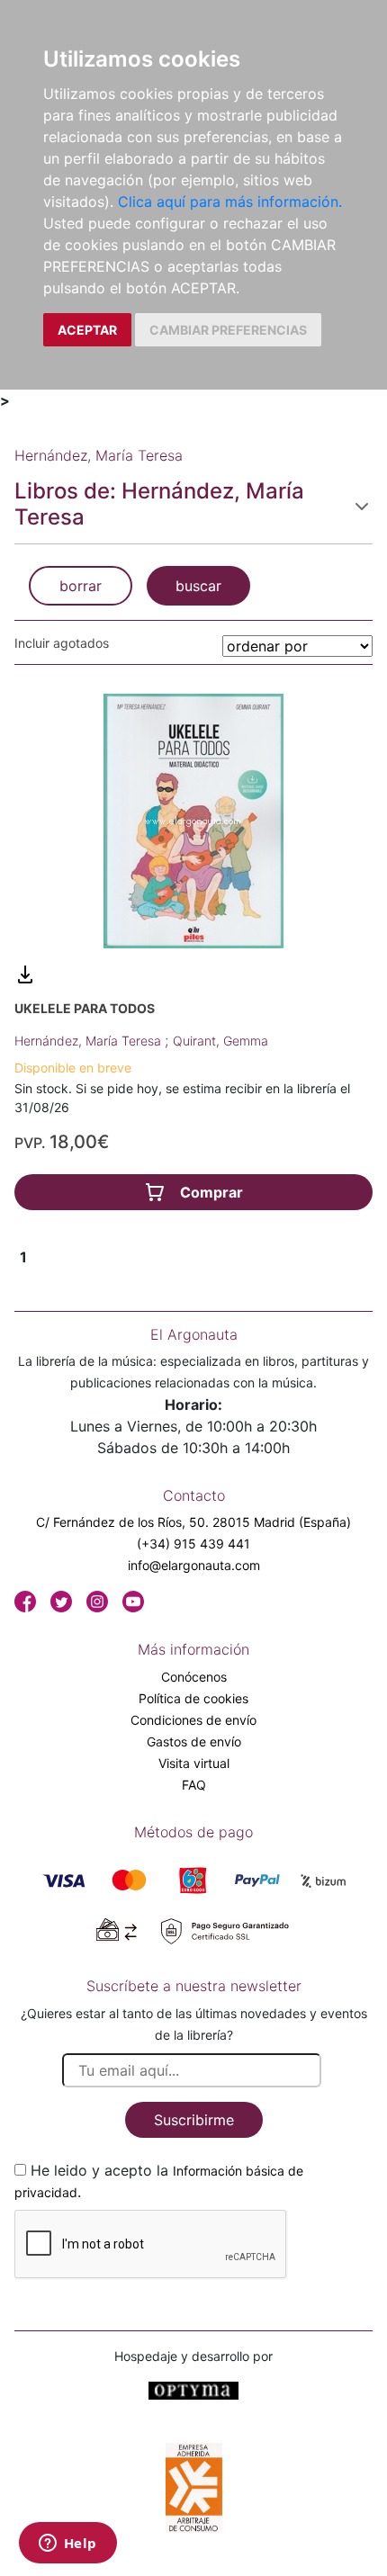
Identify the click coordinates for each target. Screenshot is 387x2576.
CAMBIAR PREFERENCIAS (228, 330)
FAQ (194, 1785)
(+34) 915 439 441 (193, 1544)
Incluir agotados (62, 643)
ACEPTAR (87, 330)
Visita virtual (194, 1763)
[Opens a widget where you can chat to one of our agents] (67, 2545)
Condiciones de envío (193, 1720)
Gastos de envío (194, 1741)
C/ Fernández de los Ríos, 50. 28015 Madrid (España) (193, 1522)
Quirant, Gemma (220, 1041)
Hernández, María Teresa (90, 1041)
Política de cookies (193, 1698)
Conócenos (194, 1677)
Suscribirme (194, 2120)
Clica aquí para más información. (230, 202)
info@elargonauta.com (194, 1565)
